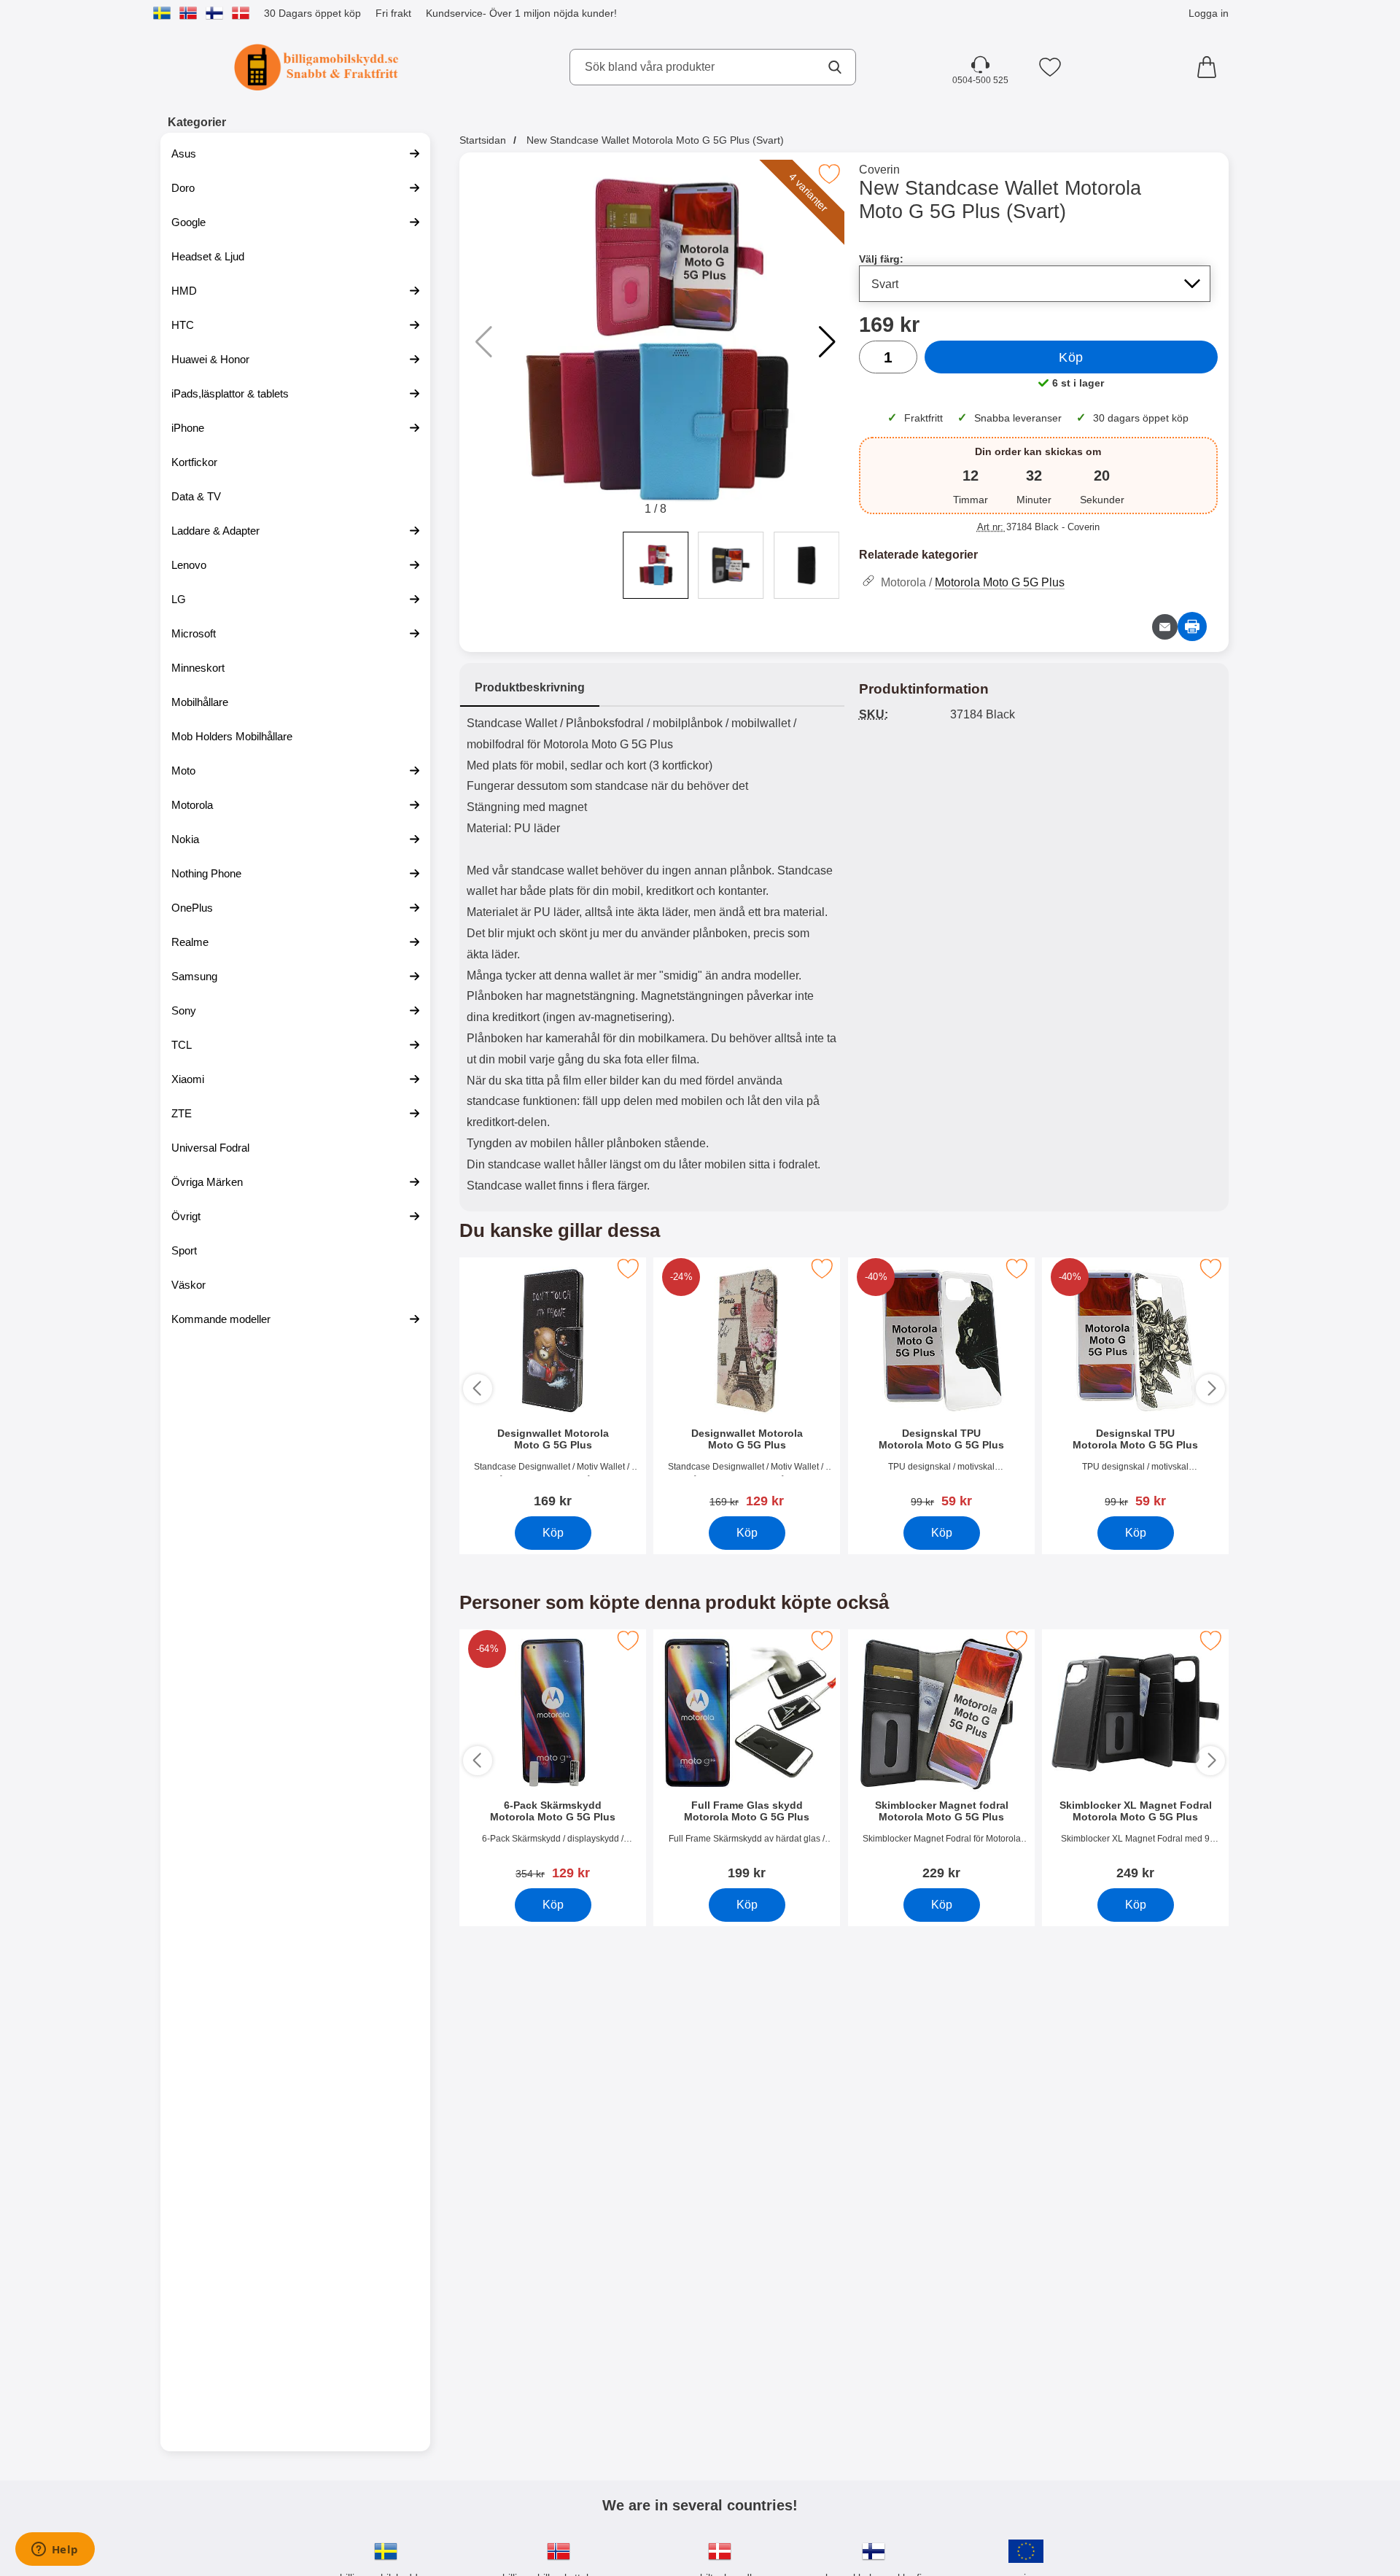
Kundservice (454, 13)
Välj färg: (881, 259)
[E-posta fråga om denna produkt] (1165, 627)
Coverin (879, 170)
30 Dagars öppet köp (312, 13)
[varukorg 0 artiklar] (1210, 67)
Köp (1071, 357)
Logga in (1209, 13)
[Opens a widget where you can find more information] (55, 2550)
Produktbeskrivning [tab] (530, 687)
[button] (827, 342)
